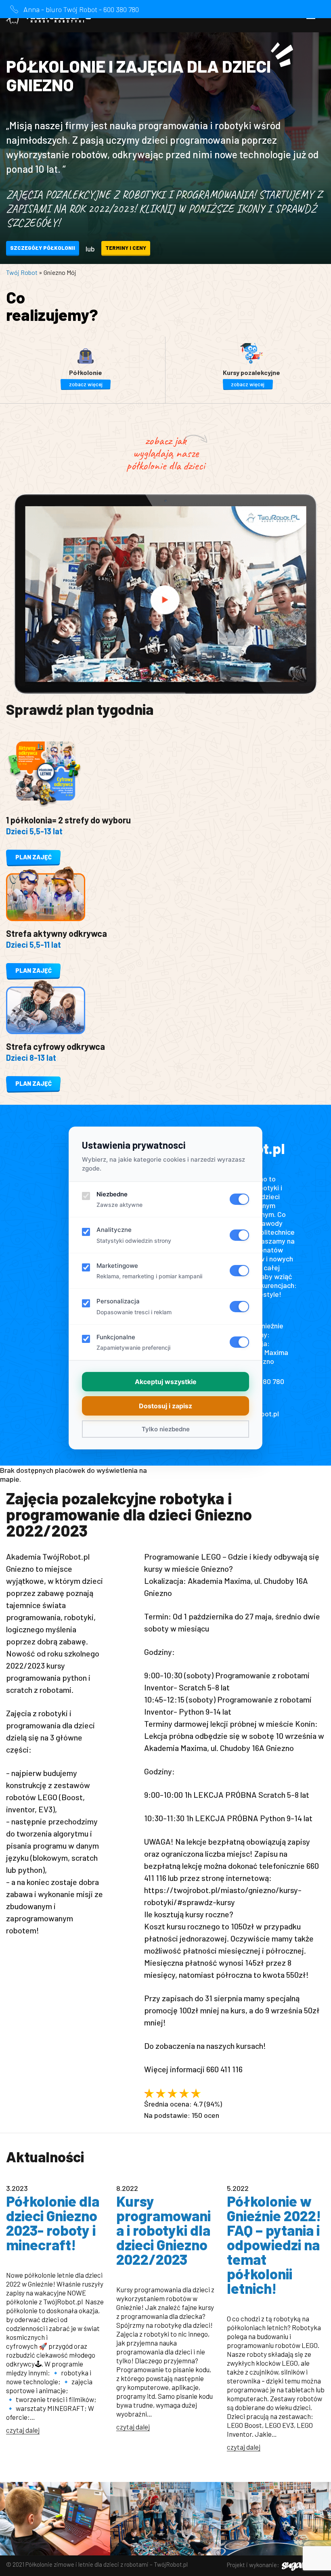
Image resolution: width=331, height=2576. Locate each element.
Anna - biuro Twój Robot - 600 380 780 (81, 9)
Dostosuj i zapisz (165, 1406)
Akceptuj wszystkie (166, 1382)
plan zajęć (34, 857)
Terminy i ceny (126, 248)
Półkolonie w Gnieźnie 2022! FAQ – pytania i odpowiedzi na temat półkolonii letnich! (274, 2244)
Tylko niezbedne (166, 1429)
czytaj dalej (23, 2430)
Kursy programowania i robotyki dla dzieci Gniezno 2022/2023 (163, 2230)
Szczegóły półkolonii (43, 248)
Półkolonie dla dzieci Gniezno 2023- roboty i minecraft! (53, 2223)
